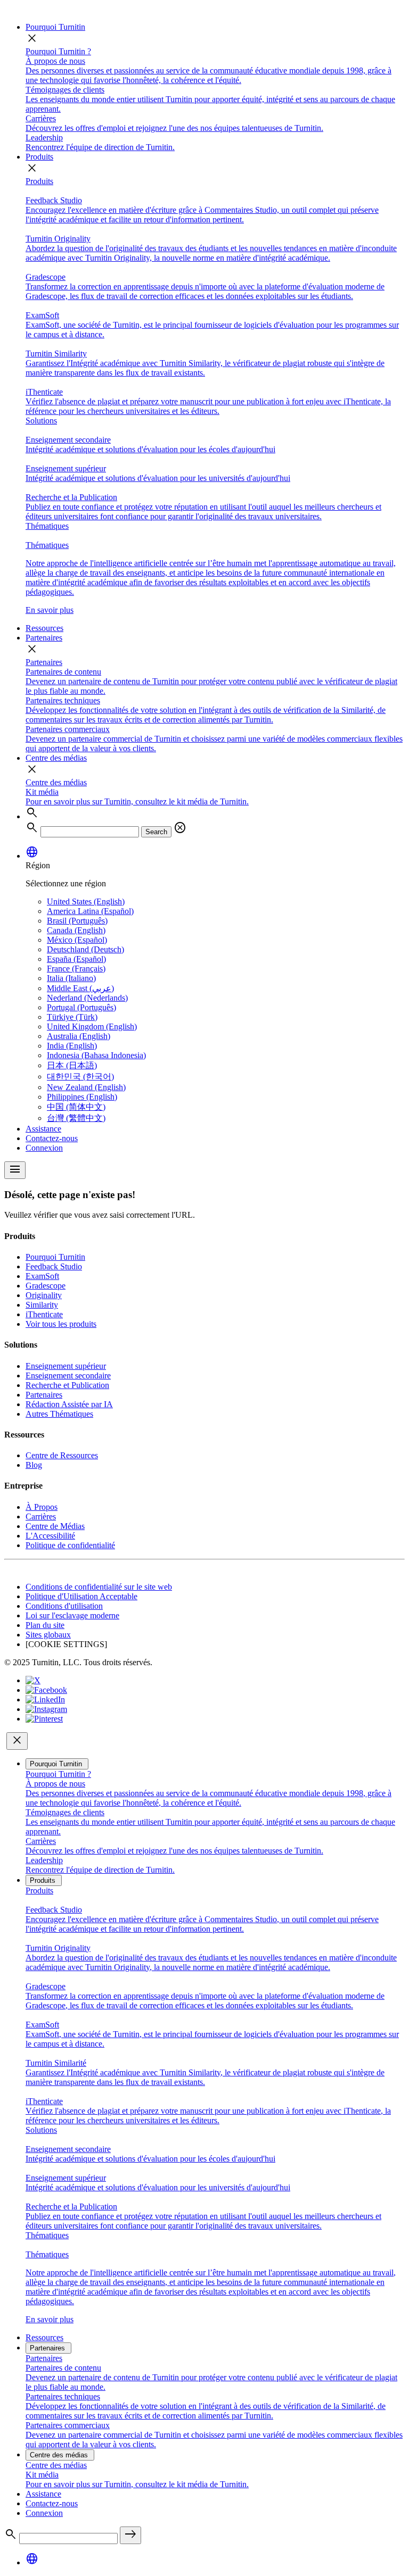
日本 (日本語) (72, 1065)
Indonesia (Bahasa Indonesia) (96, 1055)
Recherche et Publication (67, 1385)
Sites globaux (48, 1635)
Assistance (43, 1129)
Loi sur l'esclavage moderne (72, 1615)
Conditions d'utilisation (64, 1606)
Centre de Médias (55, 1526)
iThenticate (44, 1314)
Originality (44, 1295)
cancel (180, 828)
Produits (39, 157)
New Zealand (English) (86, 1087)
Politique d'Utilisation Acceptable (81, 1596)
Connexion (44, 1148)
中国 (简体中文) (76, 1107)
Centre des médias (56, 758)
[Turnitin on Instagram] (46, 1709)
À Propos (42, 1507)
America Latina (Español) (90, 911)
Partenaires (44, 638)
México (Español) (77, 940)
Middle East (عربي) (80, 988)
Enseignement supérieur (66, 1366)
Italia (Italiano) (71, 978)
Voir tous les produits (61, 1324)
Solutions (41, 421)
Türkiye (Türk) (72, 1017)
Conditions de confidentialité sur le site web (99, 1587)
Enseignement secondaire (68, 1376)
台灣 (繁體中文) (76, 1118)
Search (156, 832)
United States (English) (86, 901)
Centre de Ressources (62, 1455)
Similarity (42, 1305)
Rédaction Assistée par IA (69, 1404)
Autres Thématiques (59, 1414)
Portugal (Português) (81, 1007)
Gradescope (46, 1286)
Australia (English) (79, 1036)
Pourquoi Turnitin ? (58, 51)
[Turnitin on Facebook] (46, 1690)
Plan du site (45, 1625)
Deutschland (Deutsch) (85, 949)
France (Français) (76, 969)
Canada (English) (76, 930)
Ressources (44, 628)
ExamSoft (42, 1276)
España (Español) (76, 959)
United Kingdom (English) (92, 1027)
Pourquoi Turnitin (55, 27)
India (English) (72, 1046)
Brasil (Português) (77, 921)
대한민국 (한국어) (80, 1077)
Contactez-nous (52, 1138)
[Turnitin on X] (33, 1680)
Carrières (41, 1516)
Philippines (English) (82, 1097)
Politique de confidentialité (70, 1545)
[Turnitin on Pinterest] (44, 1719)
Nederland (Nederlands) (87, 998)
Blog (34, 1465)
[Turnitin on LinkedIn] (45, 1700)
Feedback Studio (54, 1266)
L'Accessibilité (50, 1536)
